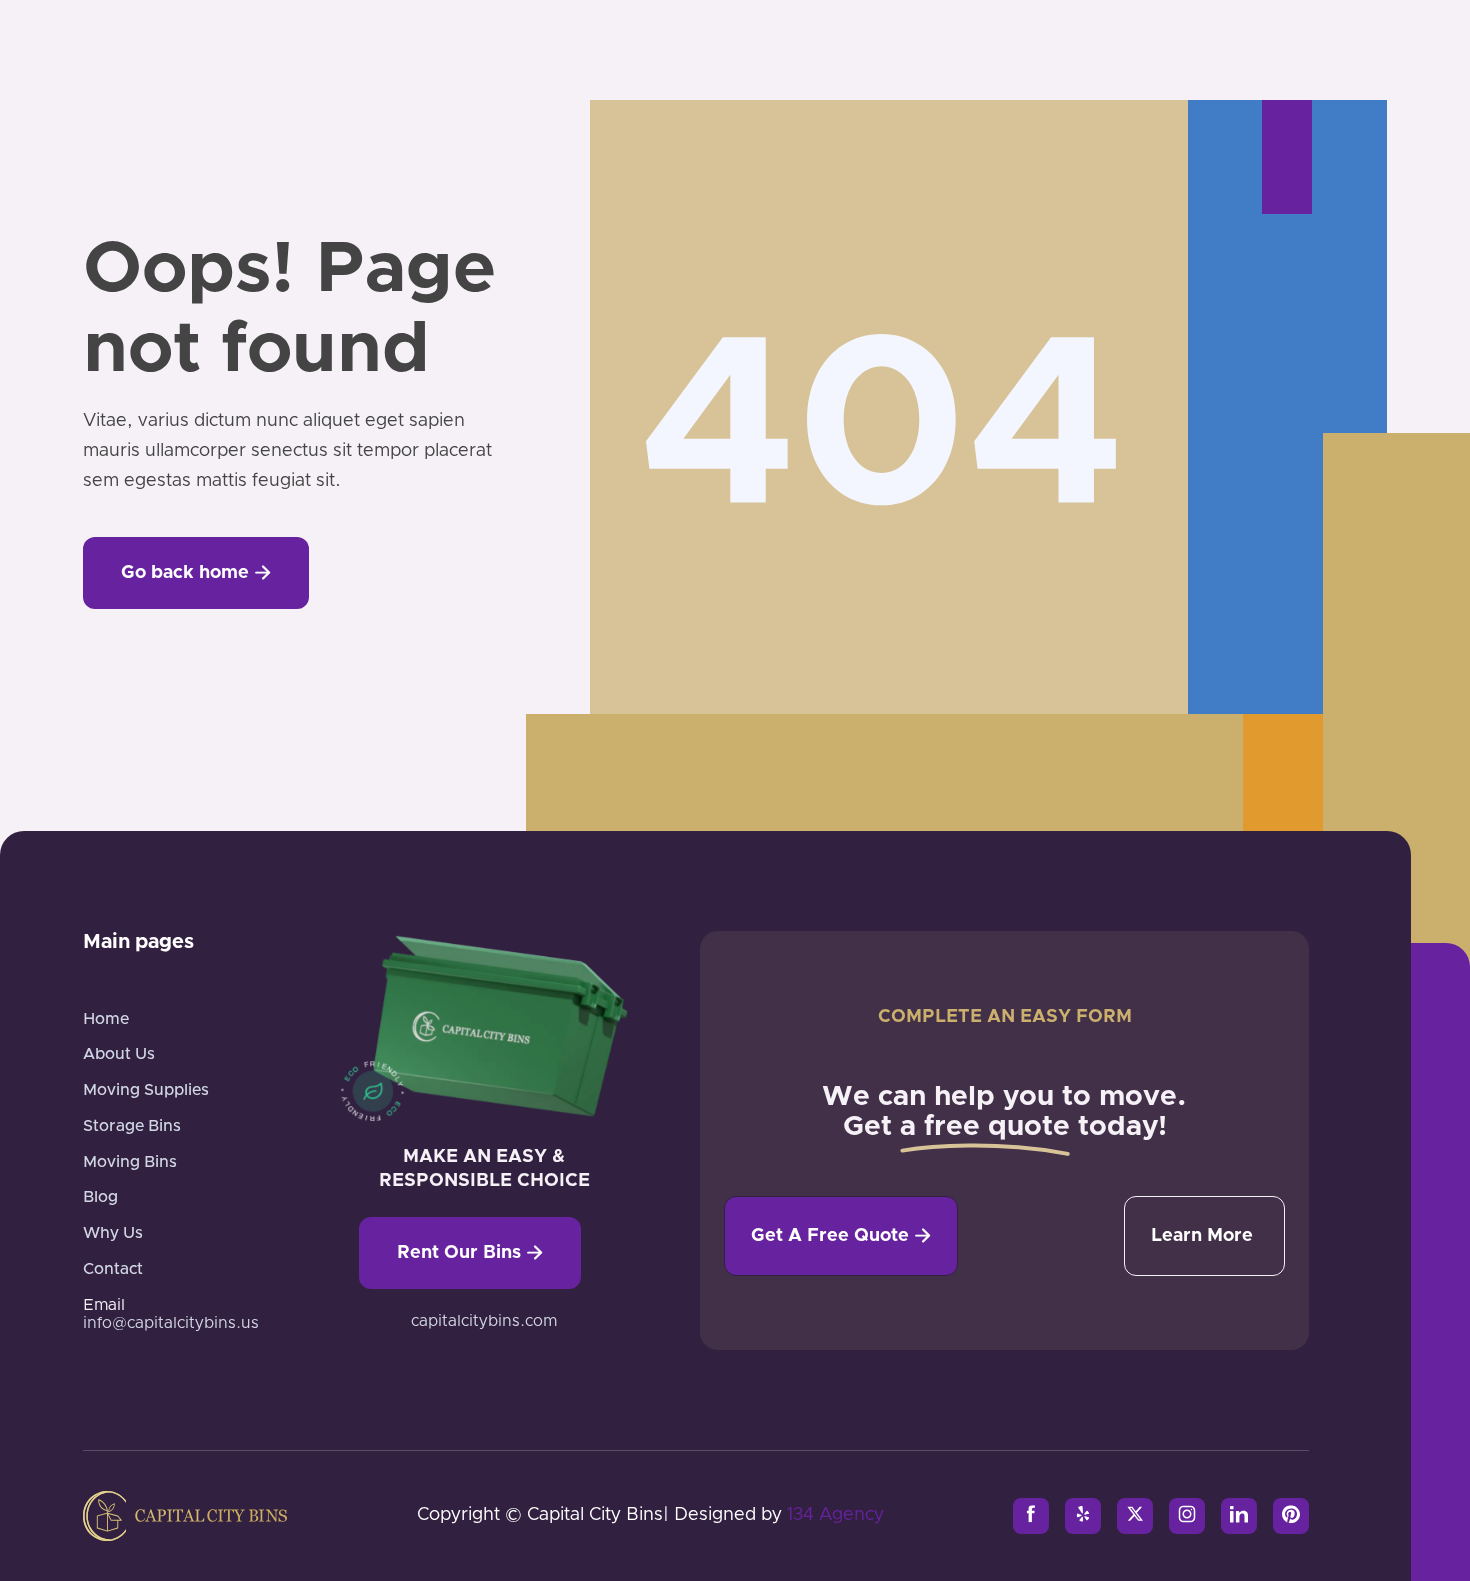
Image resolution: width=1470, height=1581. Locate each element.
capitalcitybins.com (484, 1321)
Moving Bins (130, 1162)
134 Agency (835, 1515)
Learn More (1202, 1236)
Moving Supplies (146, 1090)
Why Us (113, 1233)
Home (106, 1019)
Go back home (196, 573)
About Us (119, 1054)
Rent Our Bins (470, 1253)
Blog (100, 1197)
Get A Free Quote (841, 1236)
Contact (113, 1269)
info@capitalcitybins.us (171, 1323)
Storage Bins (132, 1126)
